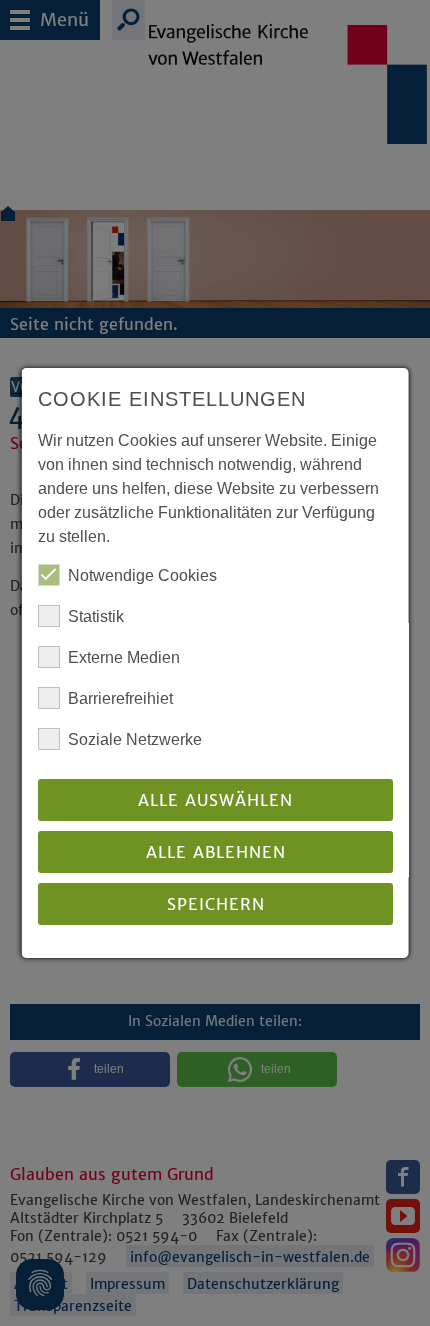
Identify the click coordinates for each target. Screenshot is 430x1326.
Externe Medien (124, 657)
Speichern (215, 904)
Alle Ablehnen (215, 852)
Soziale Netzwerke (135, 739)
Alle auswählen (215, 800)
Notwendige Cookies (142, 575)
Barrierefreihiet (120, 698)
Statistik (96, 616)
